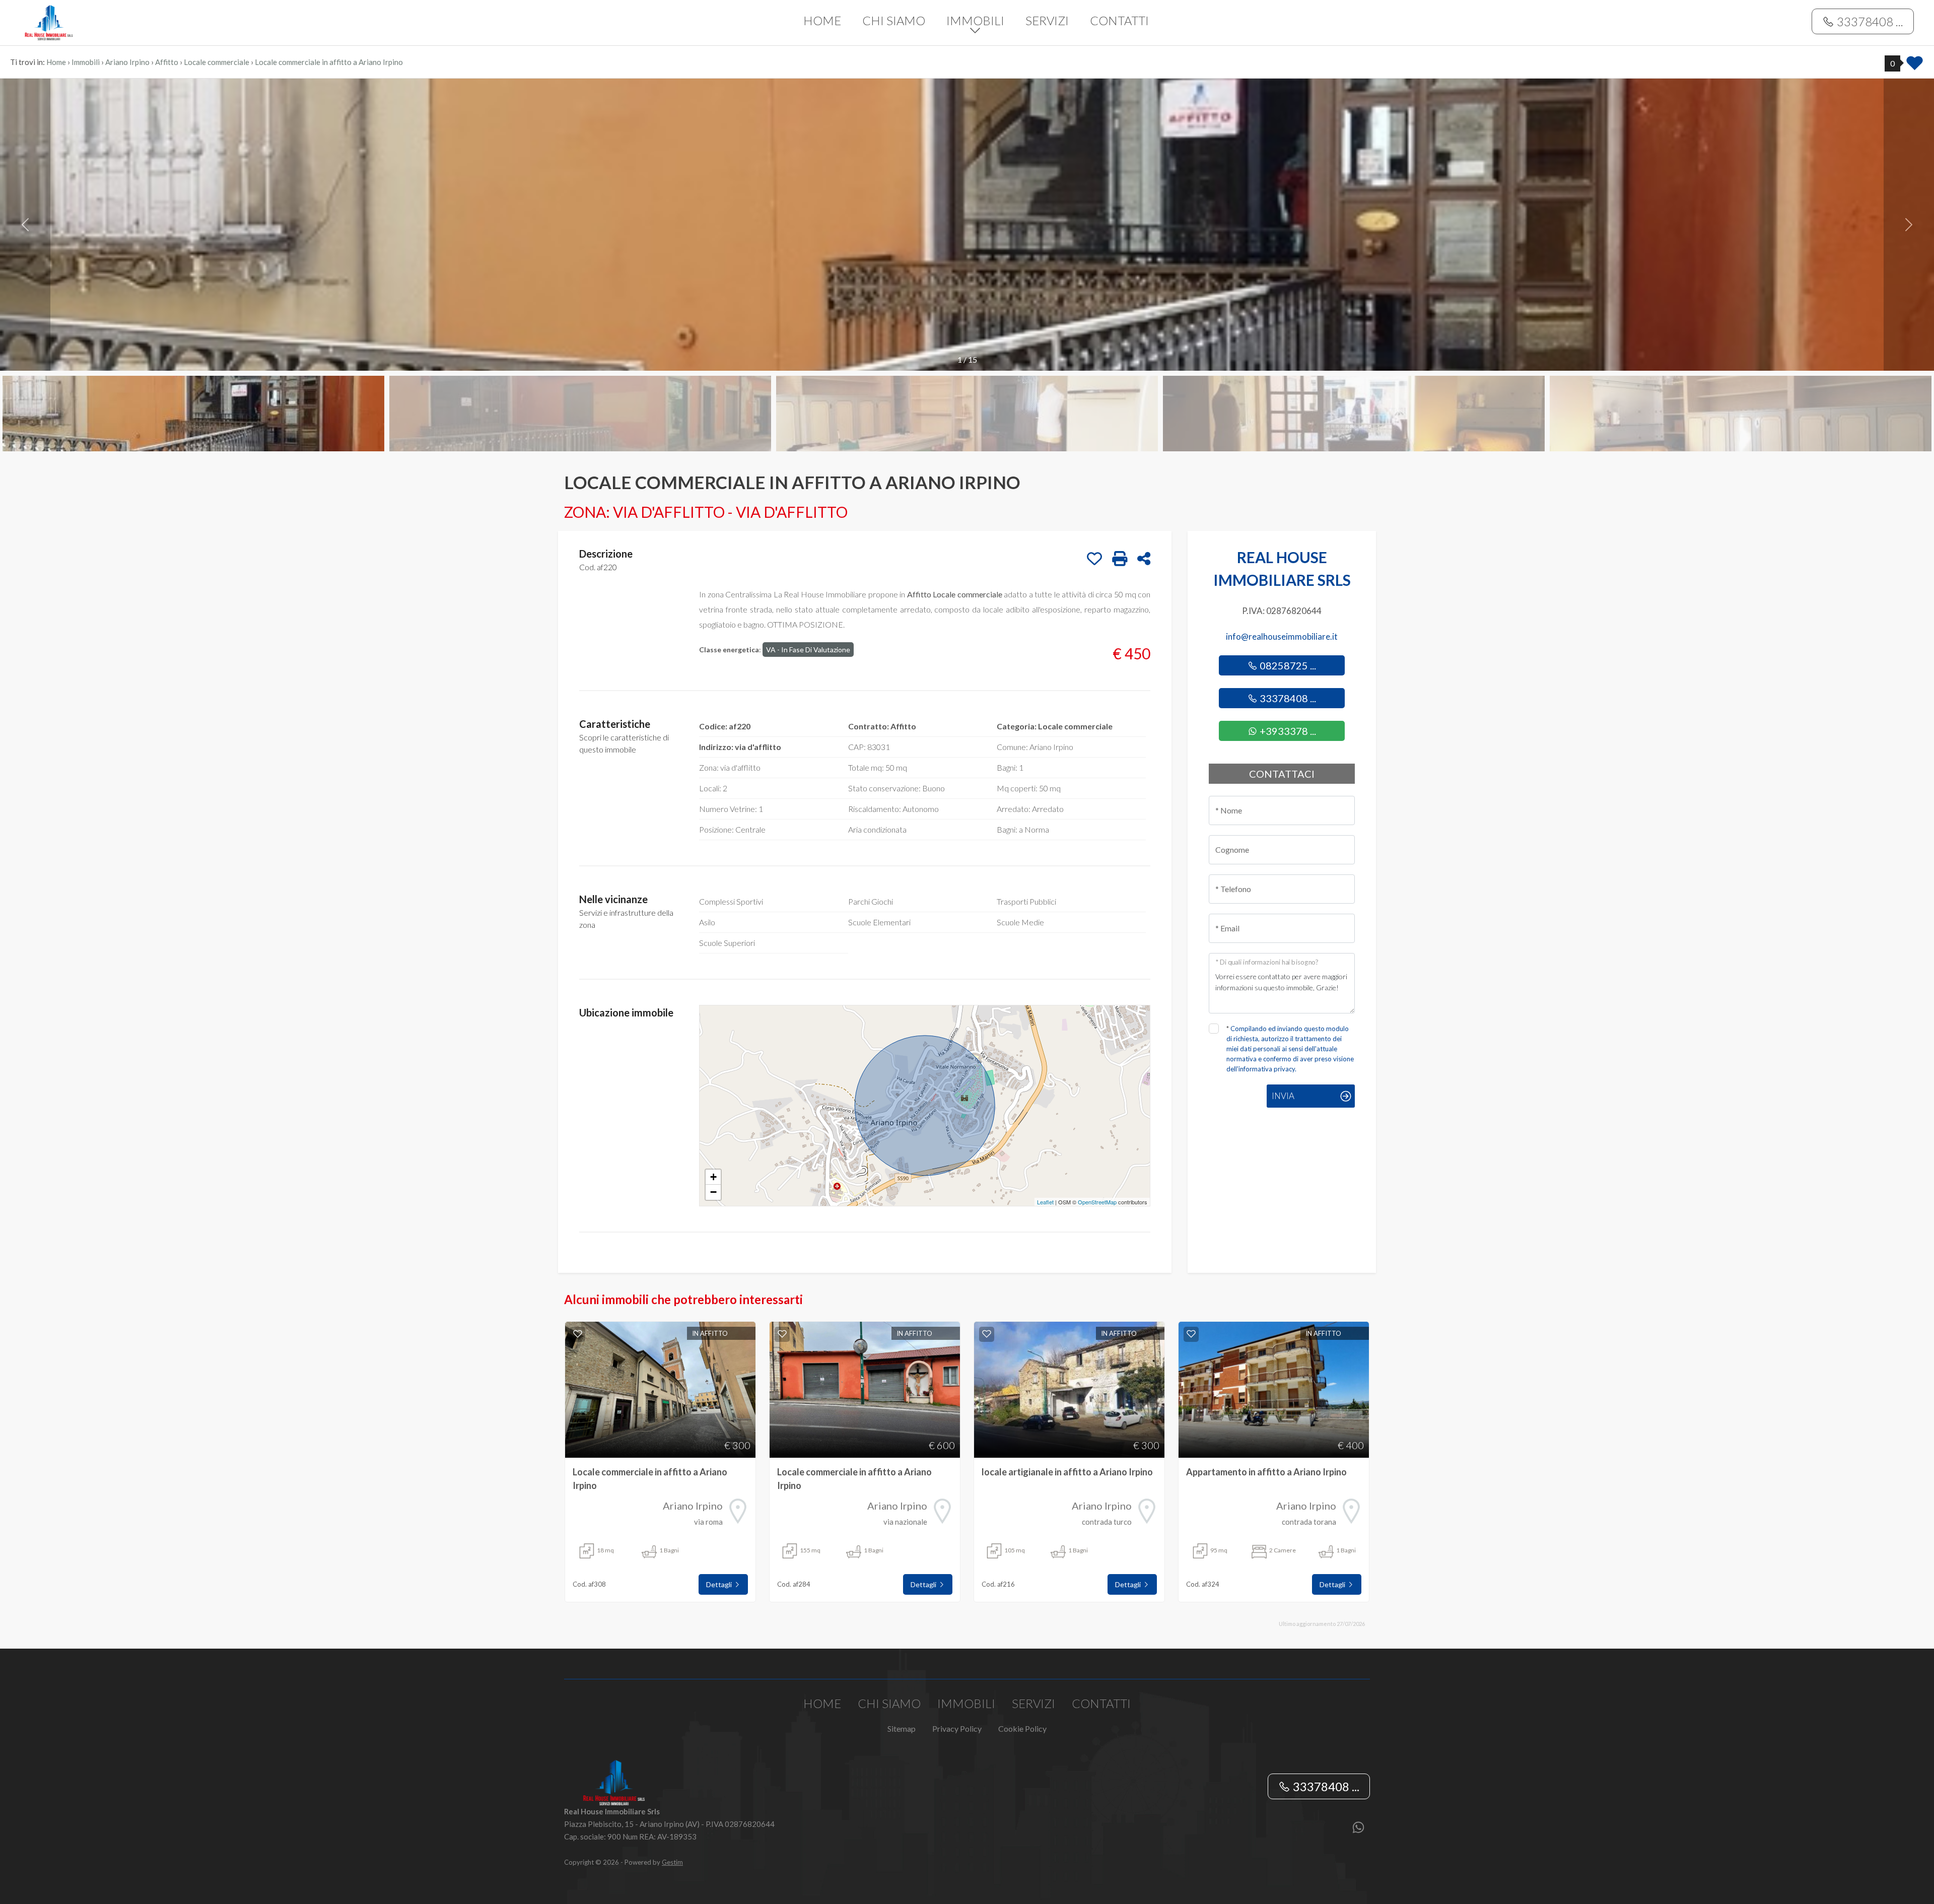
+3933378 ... (1287, 731)
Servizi (1047, 20)
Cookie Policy (1022, 1728)
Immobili (975, 20)
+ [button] (713, 1177)
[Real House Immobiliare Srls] (193, 21)
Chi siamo (894, 20)
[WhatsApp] (1358, 1828)
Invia (1283, 1096)
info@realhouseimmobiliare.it (1282, 636)
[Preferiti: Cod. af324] (1191, 1334)
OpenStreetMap (1097, 1202)
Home (822, 20)
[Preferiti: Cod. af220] (1094, 559)
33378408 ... (1869, 21)
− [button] (713, 1192)
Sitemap (902, 1728)
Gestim (672, 1862)
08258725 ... (1287, 665)
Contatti (1119, 20)
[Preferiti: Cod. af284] (782, 1334)
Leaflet (1045, 1202)
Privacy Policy (957, 1728)
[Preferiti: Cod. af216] (987, 1334)
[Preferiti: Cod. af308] (578, 1334)
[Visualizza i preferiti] (1915, 66)
